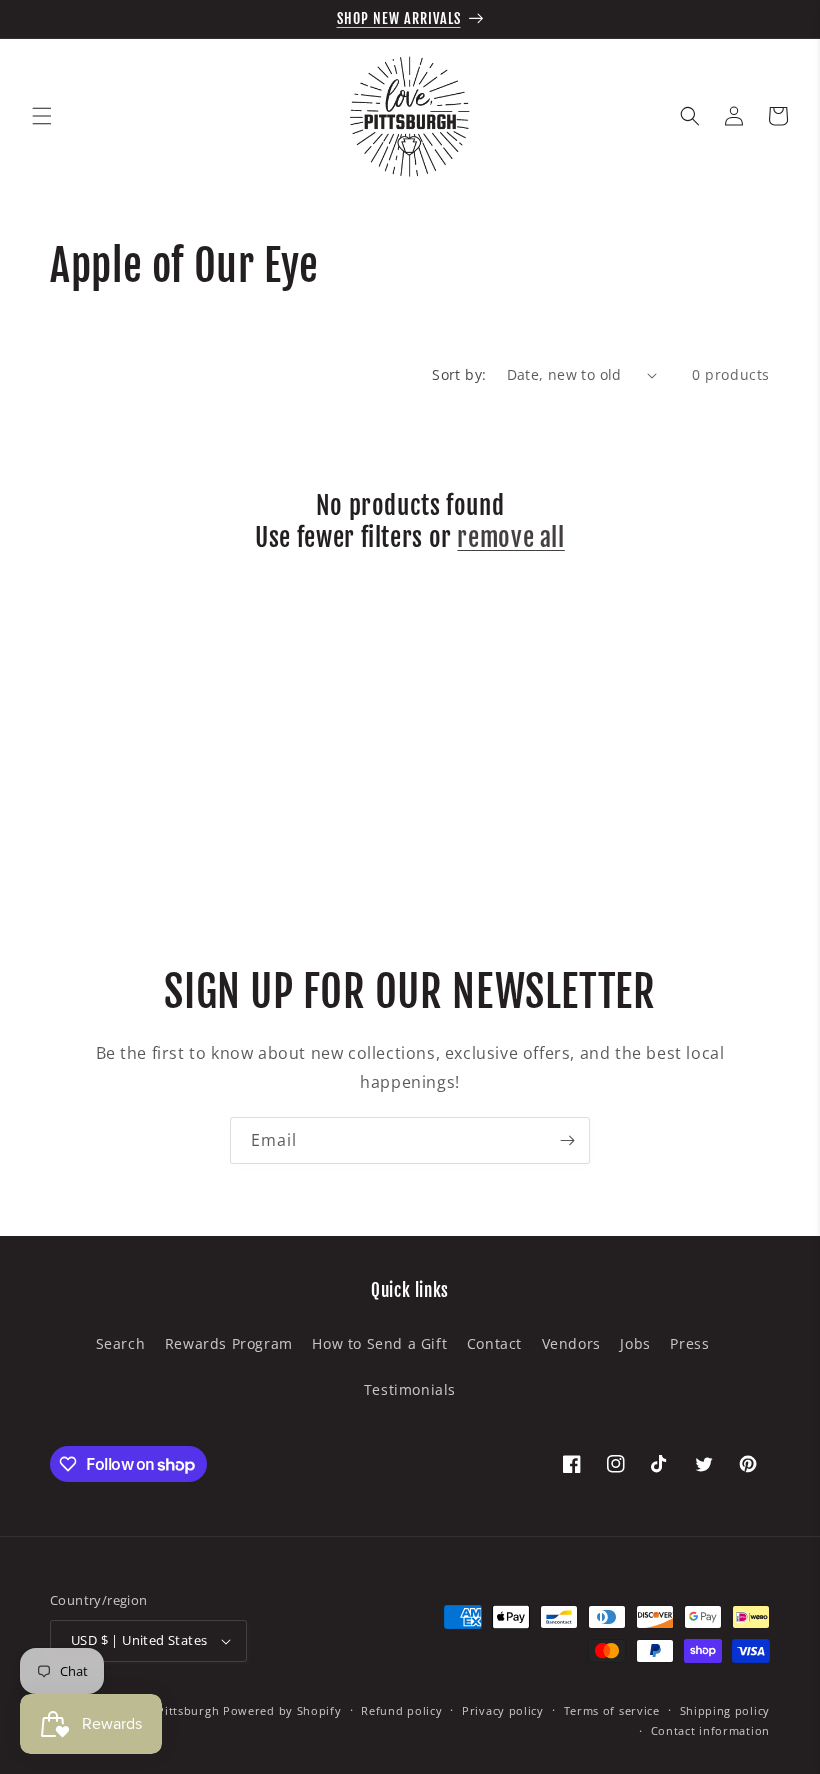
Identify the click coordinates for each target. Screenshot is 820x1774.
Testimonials (410, 1389)
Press (689, 1343)
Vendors (571, 1343)
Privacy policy (503, 1710)
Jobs (635, 1343)
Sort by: (459, 374)
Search (121, 1343)
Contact (494, 1343)
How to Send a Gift (379, 1343)
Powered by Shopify (282, 1710)
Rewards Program (229, 1343)
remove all (510, 537)
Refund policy (401, 1710)
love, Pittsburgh (172, 1710)
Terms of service (612, 1710)
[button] (42, 116)
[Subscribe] (567, 1140)
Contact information (710, 1730)
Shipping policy (725, 1710)
